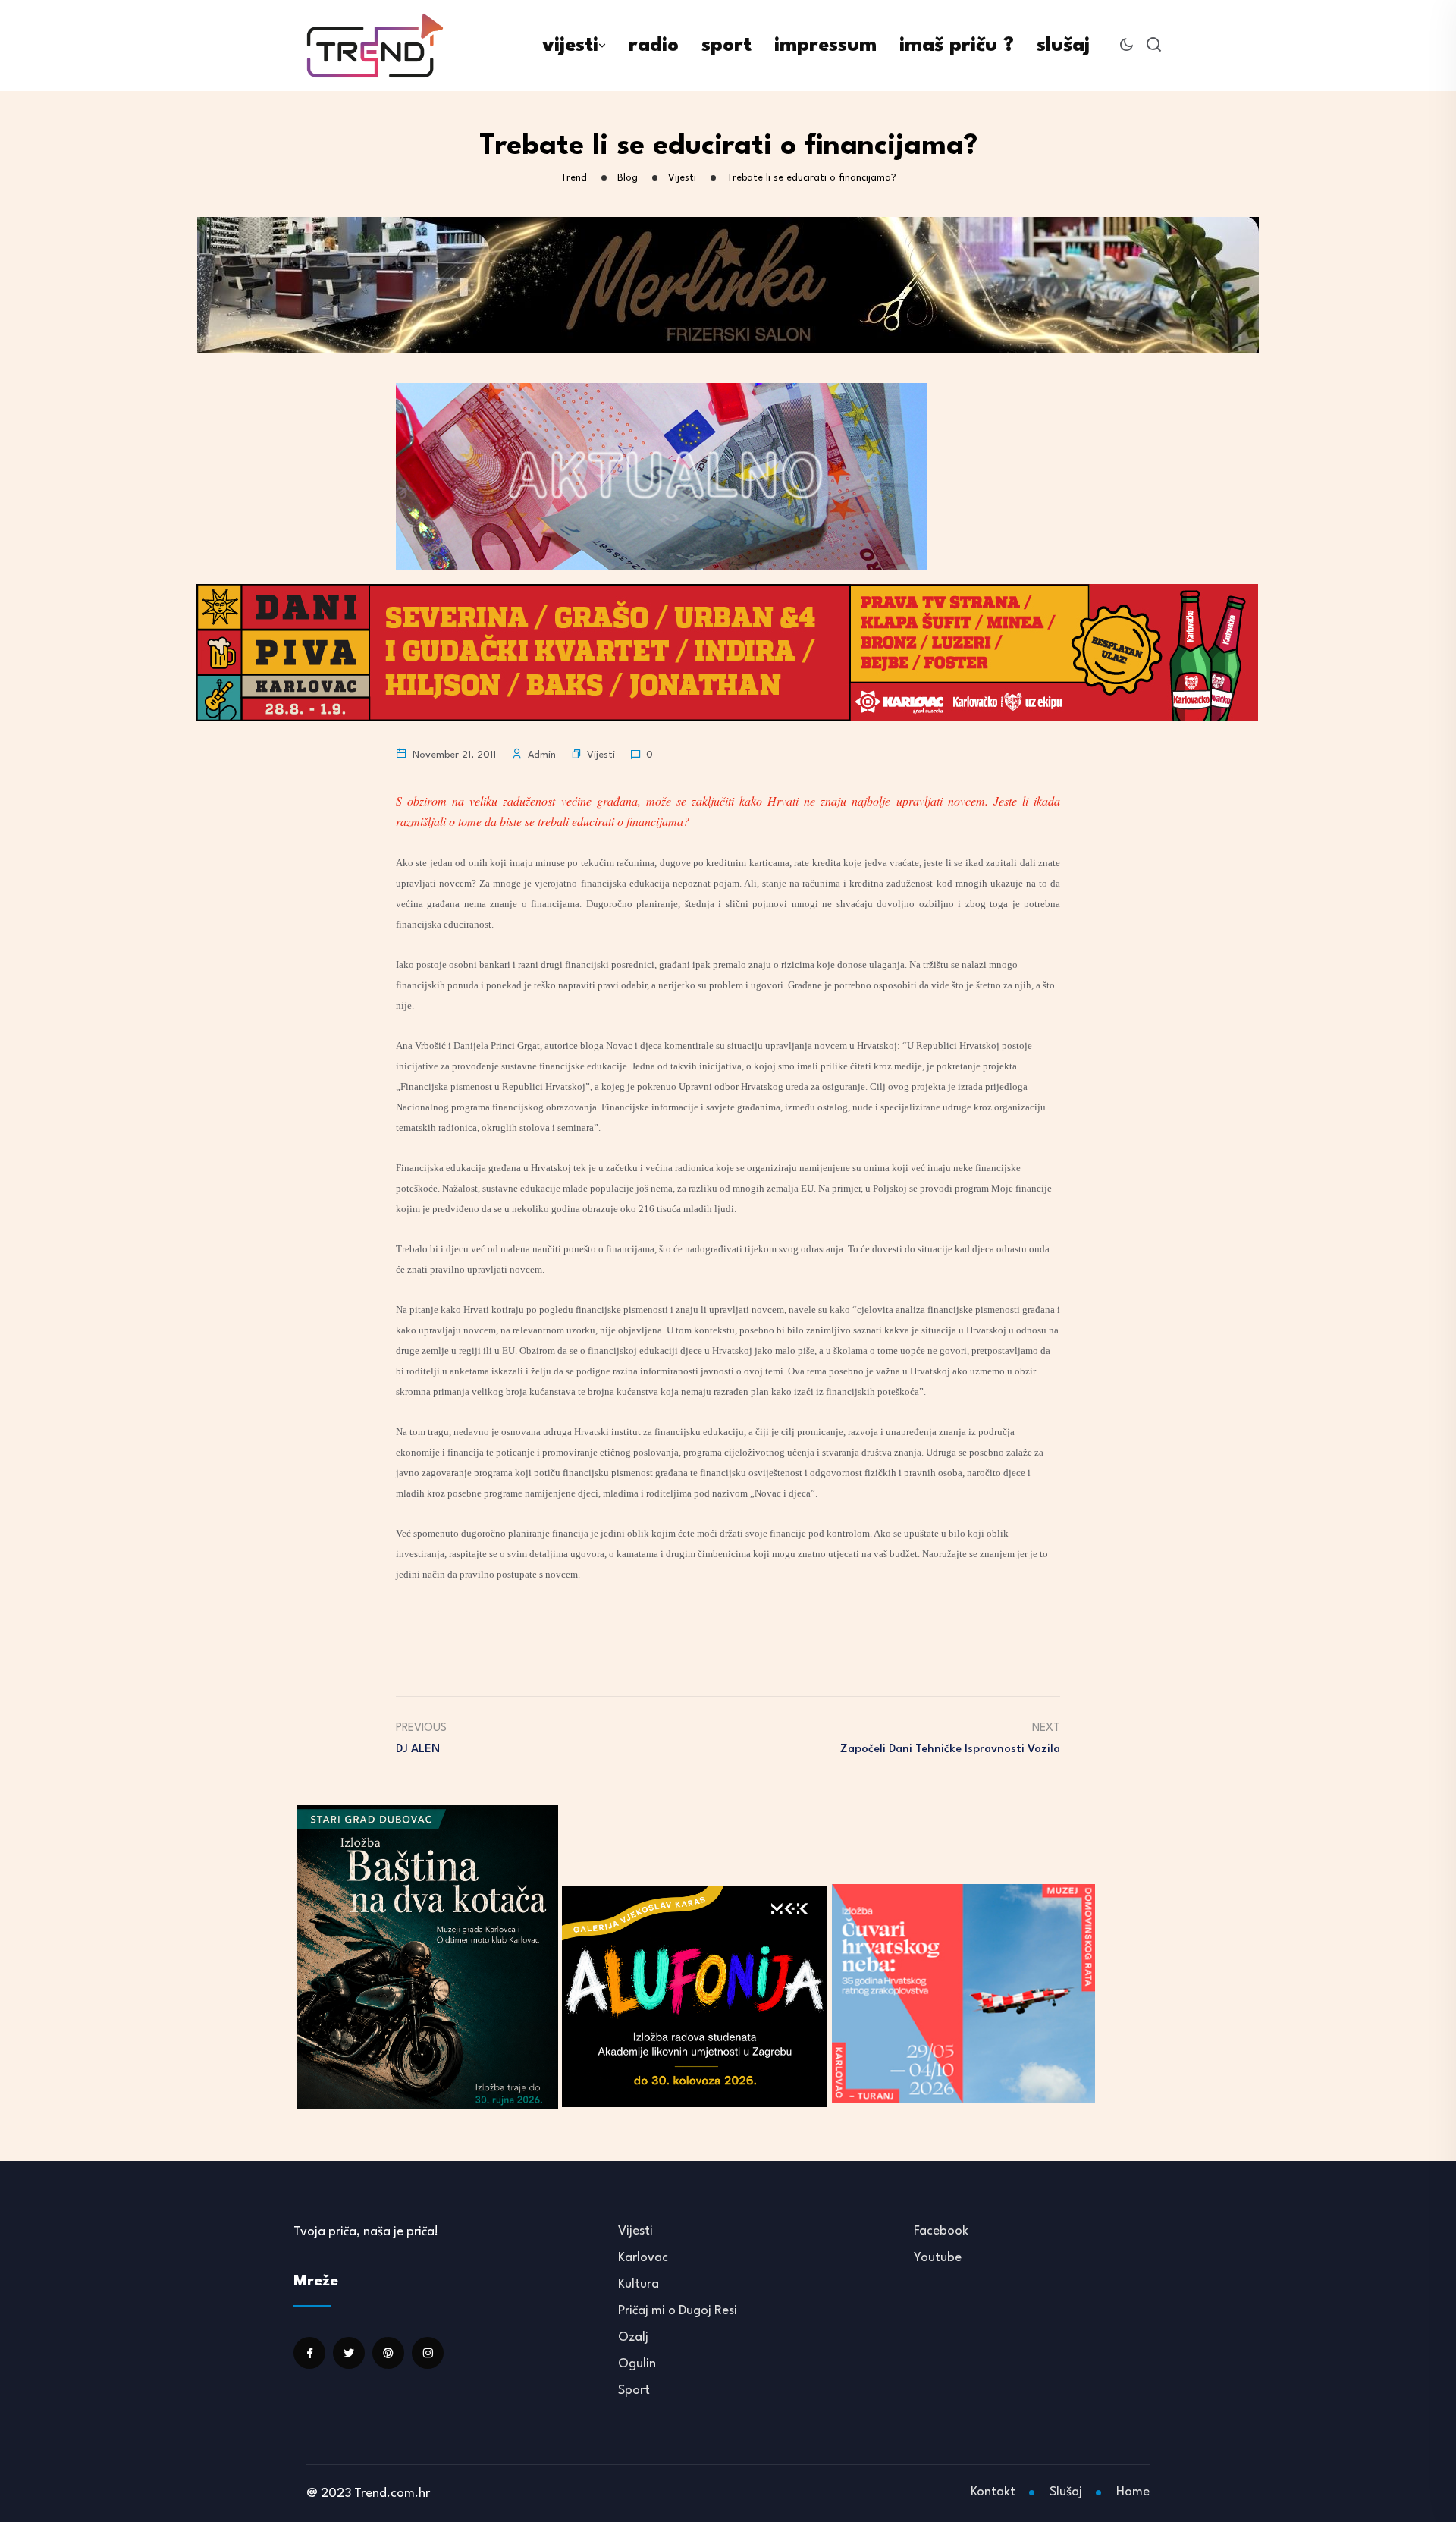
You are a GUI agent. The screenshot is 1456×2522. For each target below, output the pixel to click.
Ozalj (633, 2337)
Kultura (639, 2284)
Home (1133, 2492)
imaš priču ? (957, 46)
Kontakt (993, 2492)
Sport (634, 2390)
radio (654, 46)
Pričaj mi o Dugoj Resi (678, 2311)
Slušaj (1066, 2492)
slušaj (1063, 46)
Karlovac (643, 2258)
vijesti (570, 46)
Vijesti (601, 755)
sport (726, 46)
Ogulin (637, 2364)
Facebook (941, 2231)
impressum (825, 46)
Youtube (938, 2258)
